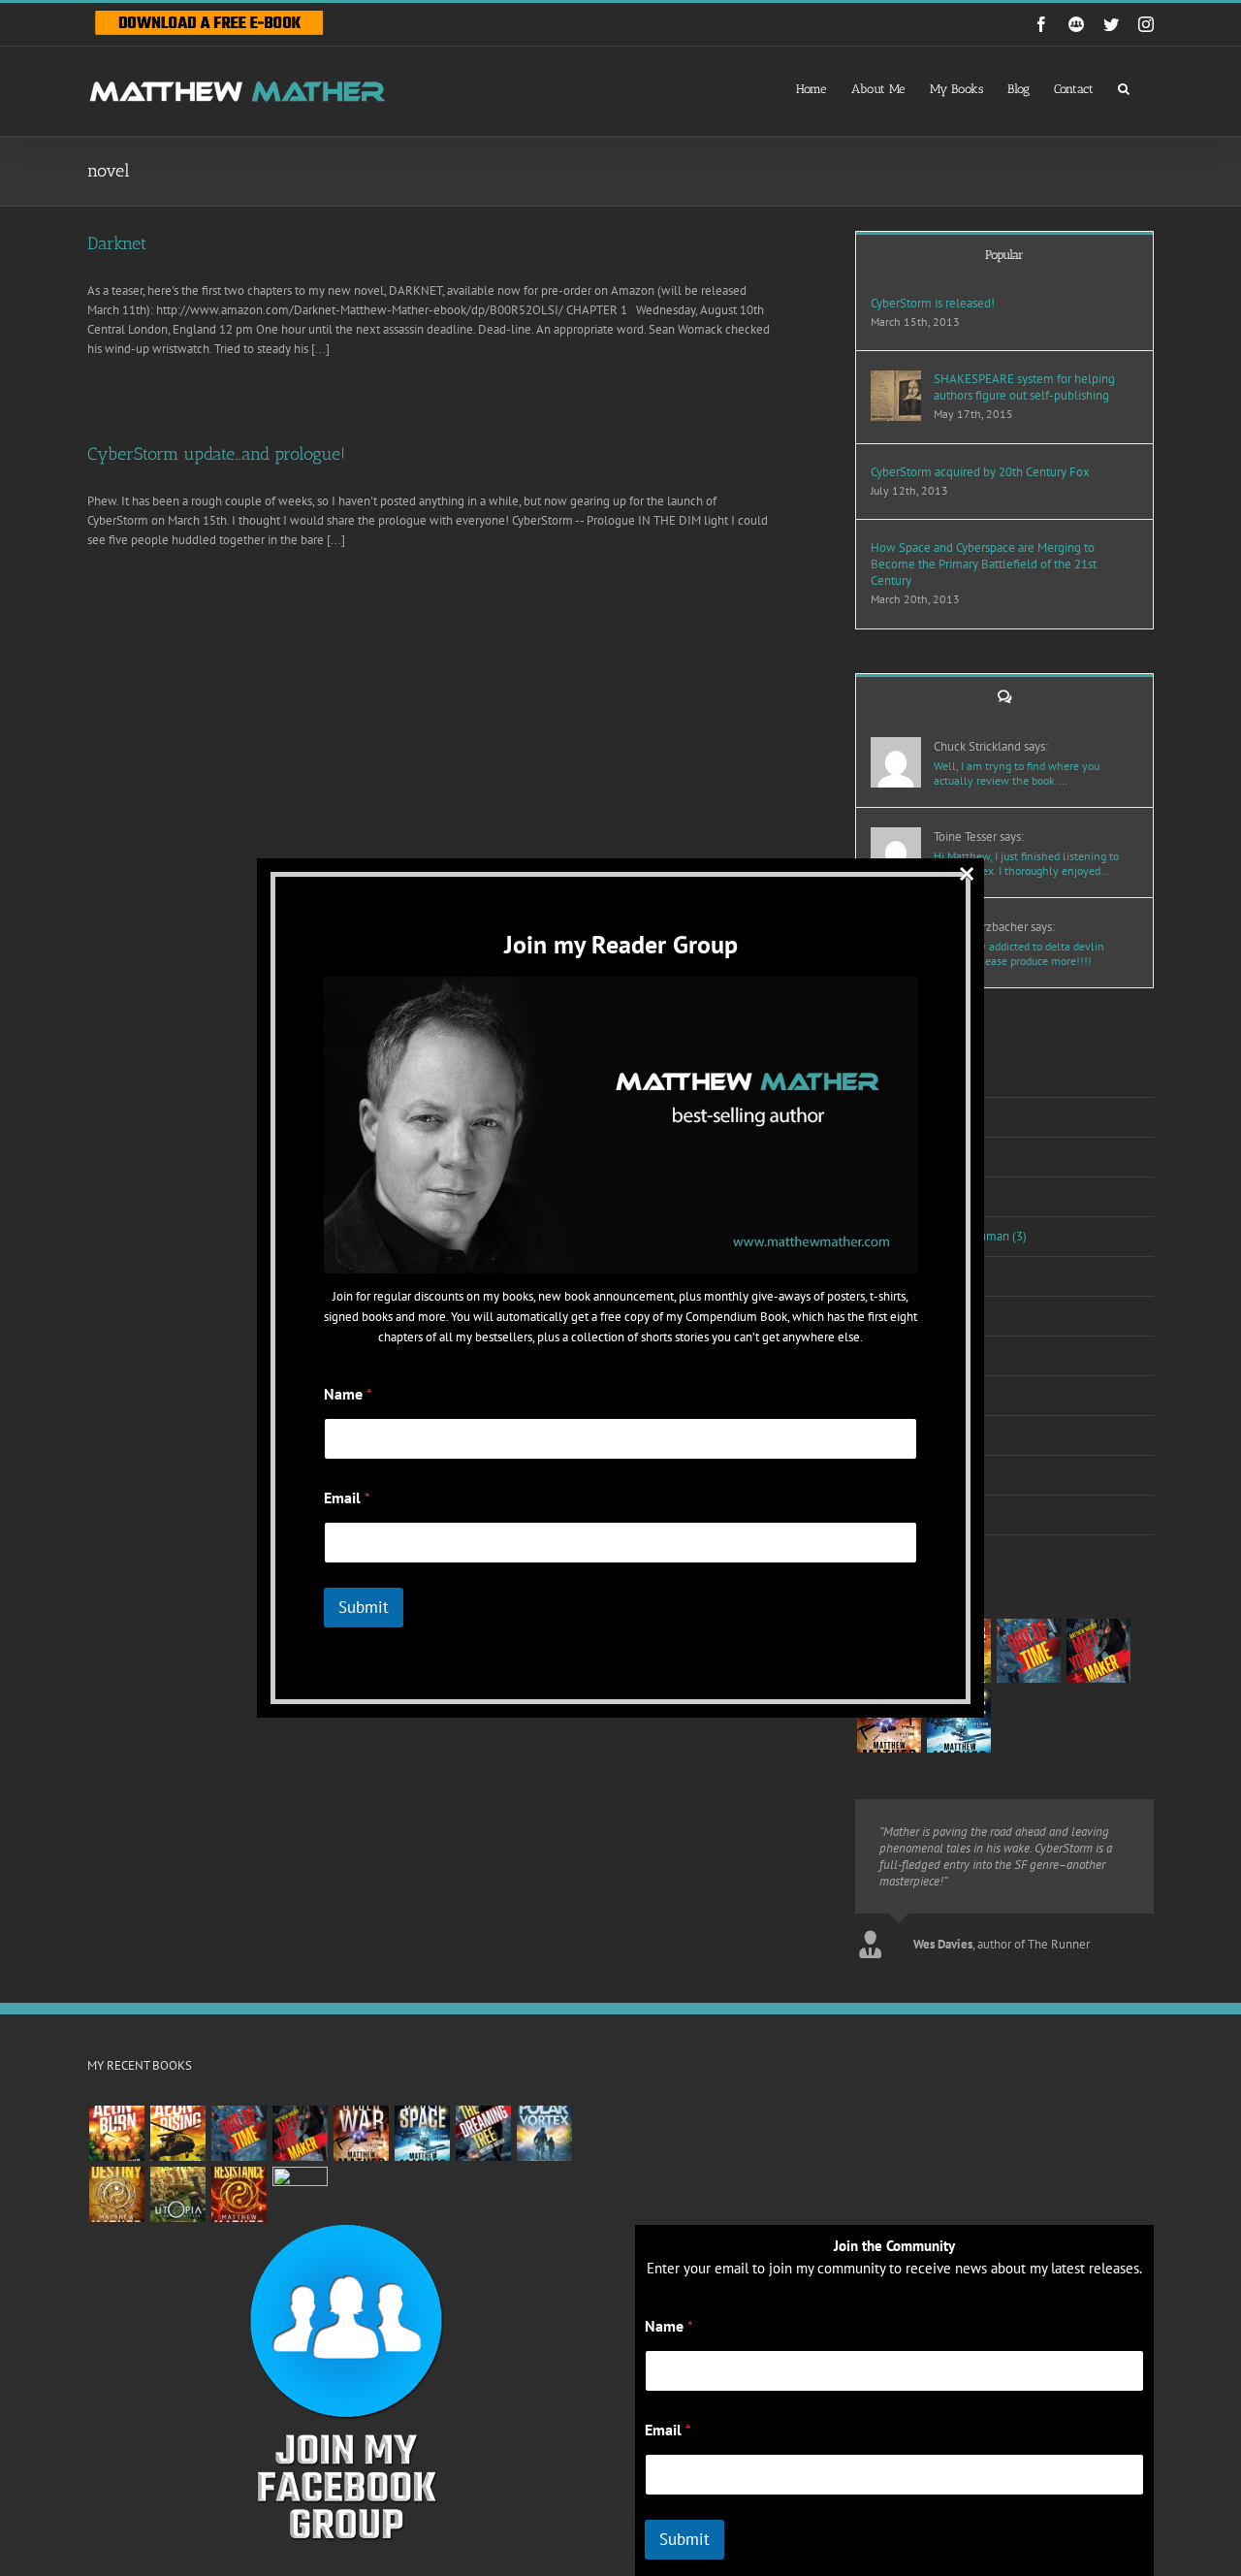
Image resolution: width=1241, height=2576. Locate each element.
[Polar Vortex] (544, 2133)
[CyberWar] (889, 1721)
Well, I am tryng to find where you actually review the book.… (1017, 773)
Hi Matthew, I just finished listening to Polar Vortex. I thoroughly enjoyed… (1026, 863)
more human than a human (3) (947, 1236)
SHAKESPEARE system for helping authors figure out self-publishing (1024, 387)
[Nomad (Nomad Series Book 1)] (300, 2194)
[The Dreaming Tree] (483, 2133)
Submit (684, 2539)
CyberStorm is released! (933, 303)
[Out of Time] (1028, 1651)
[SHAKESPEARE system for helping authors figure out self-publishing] (896, 380)
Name (669, 2326)
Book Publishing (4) (918, 1077)
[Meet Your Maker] (1098, 1651)
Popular (1004, 255)
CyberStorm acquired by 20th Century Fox (980, 472)
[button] (1124, 87)
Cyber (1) (890, 1157)
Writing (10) (897, 1514)
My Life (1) (895, 1276)
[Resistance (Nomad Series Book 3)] (239, 2194)
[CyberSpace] (958, 1721)
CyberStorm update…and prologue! (216, 454)
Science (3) (896, 1355)
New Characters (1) (917, 1316)
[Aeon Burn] (116, 2133)
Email (668, 2430)
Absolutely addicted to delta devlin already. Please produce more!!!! (1019, 953)
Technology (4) (906, 1395)
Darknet (117, 243)
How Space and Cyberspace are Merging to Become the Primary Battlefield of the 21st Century (984, 564)
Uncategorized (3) (914, 1435)
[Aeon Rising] (177, 2133)
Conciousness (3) (911, 1117)
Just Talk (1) (897, 1196)
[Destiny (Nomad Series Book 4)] (116, 2194)
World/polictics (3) (915, 1475)
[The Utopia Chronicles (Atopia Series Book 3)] (177, 2194)
